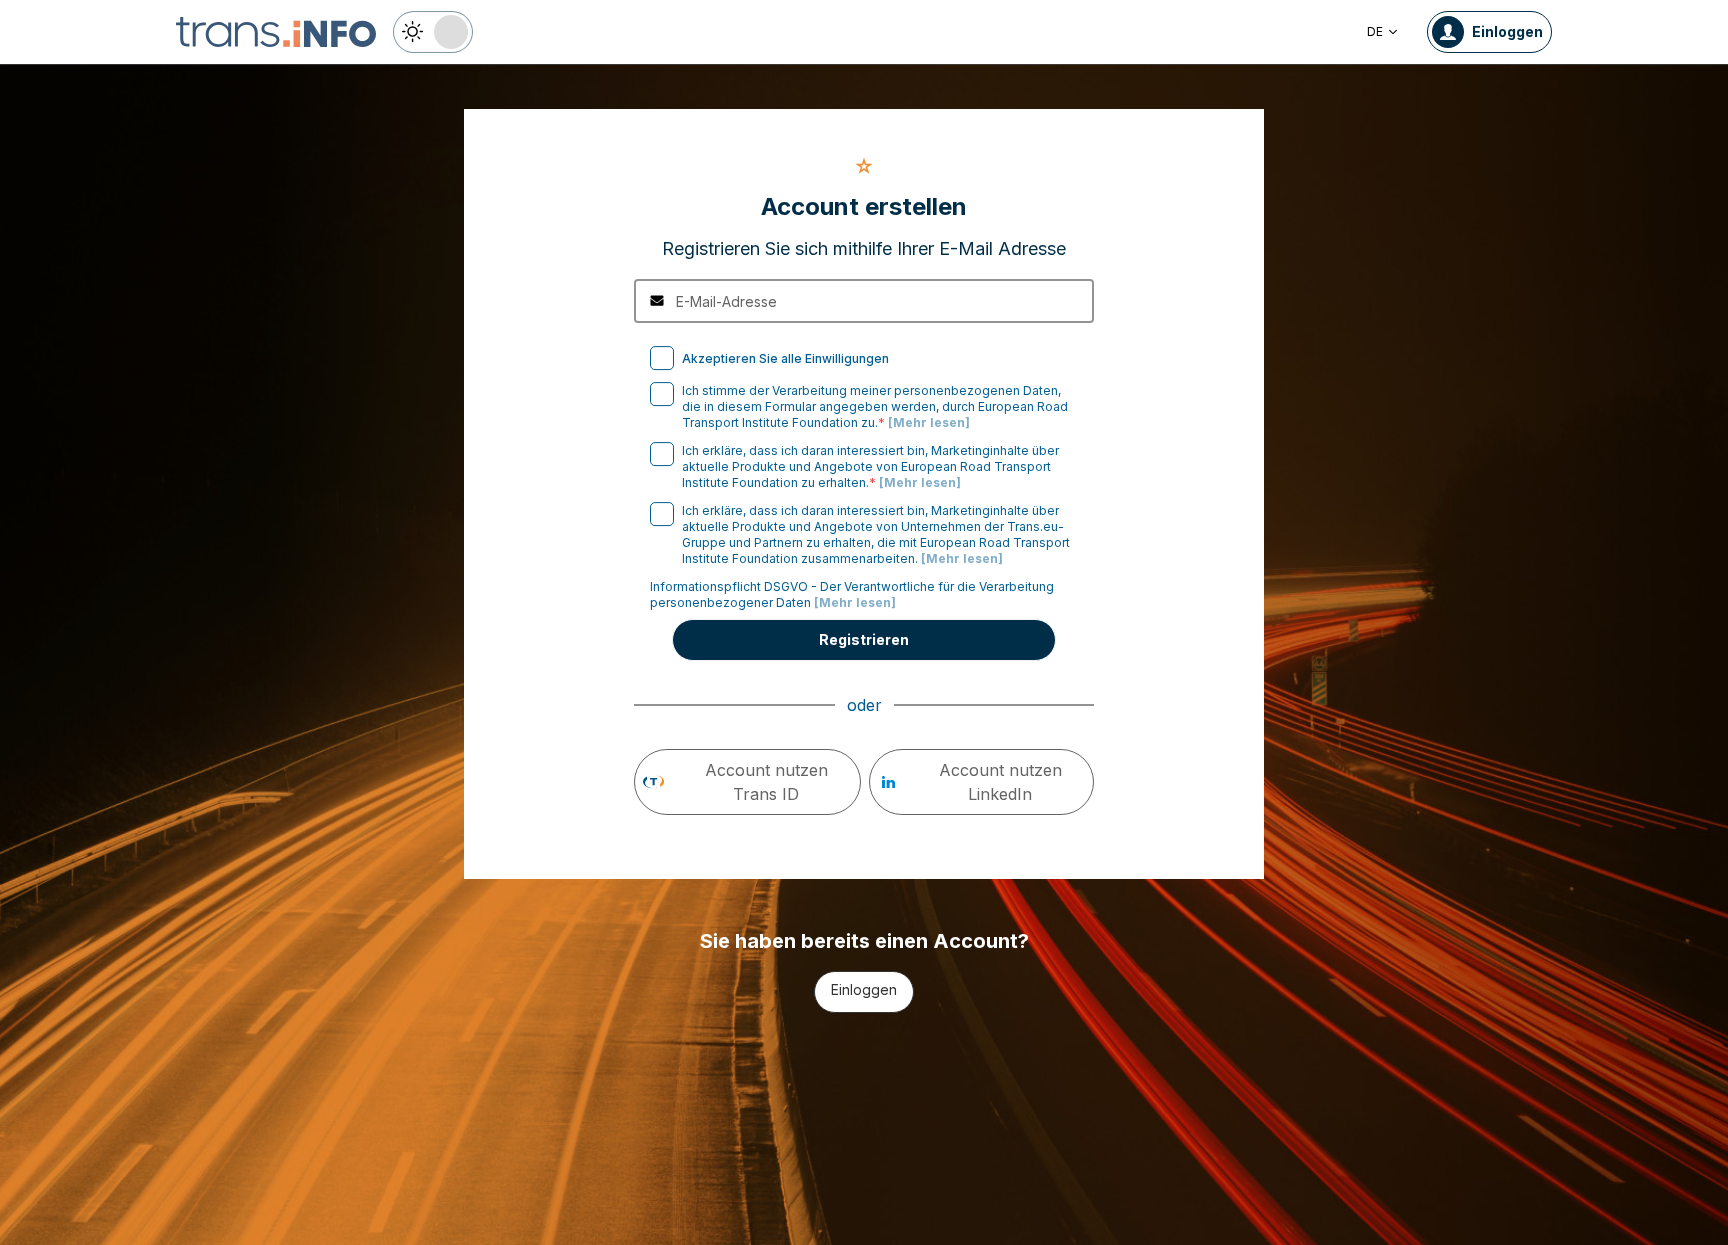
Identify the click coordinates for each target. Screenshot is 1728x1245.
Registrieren (864, 639)
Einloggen (864, 989)
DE (1375, 31)
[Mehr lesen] (929, 422)
